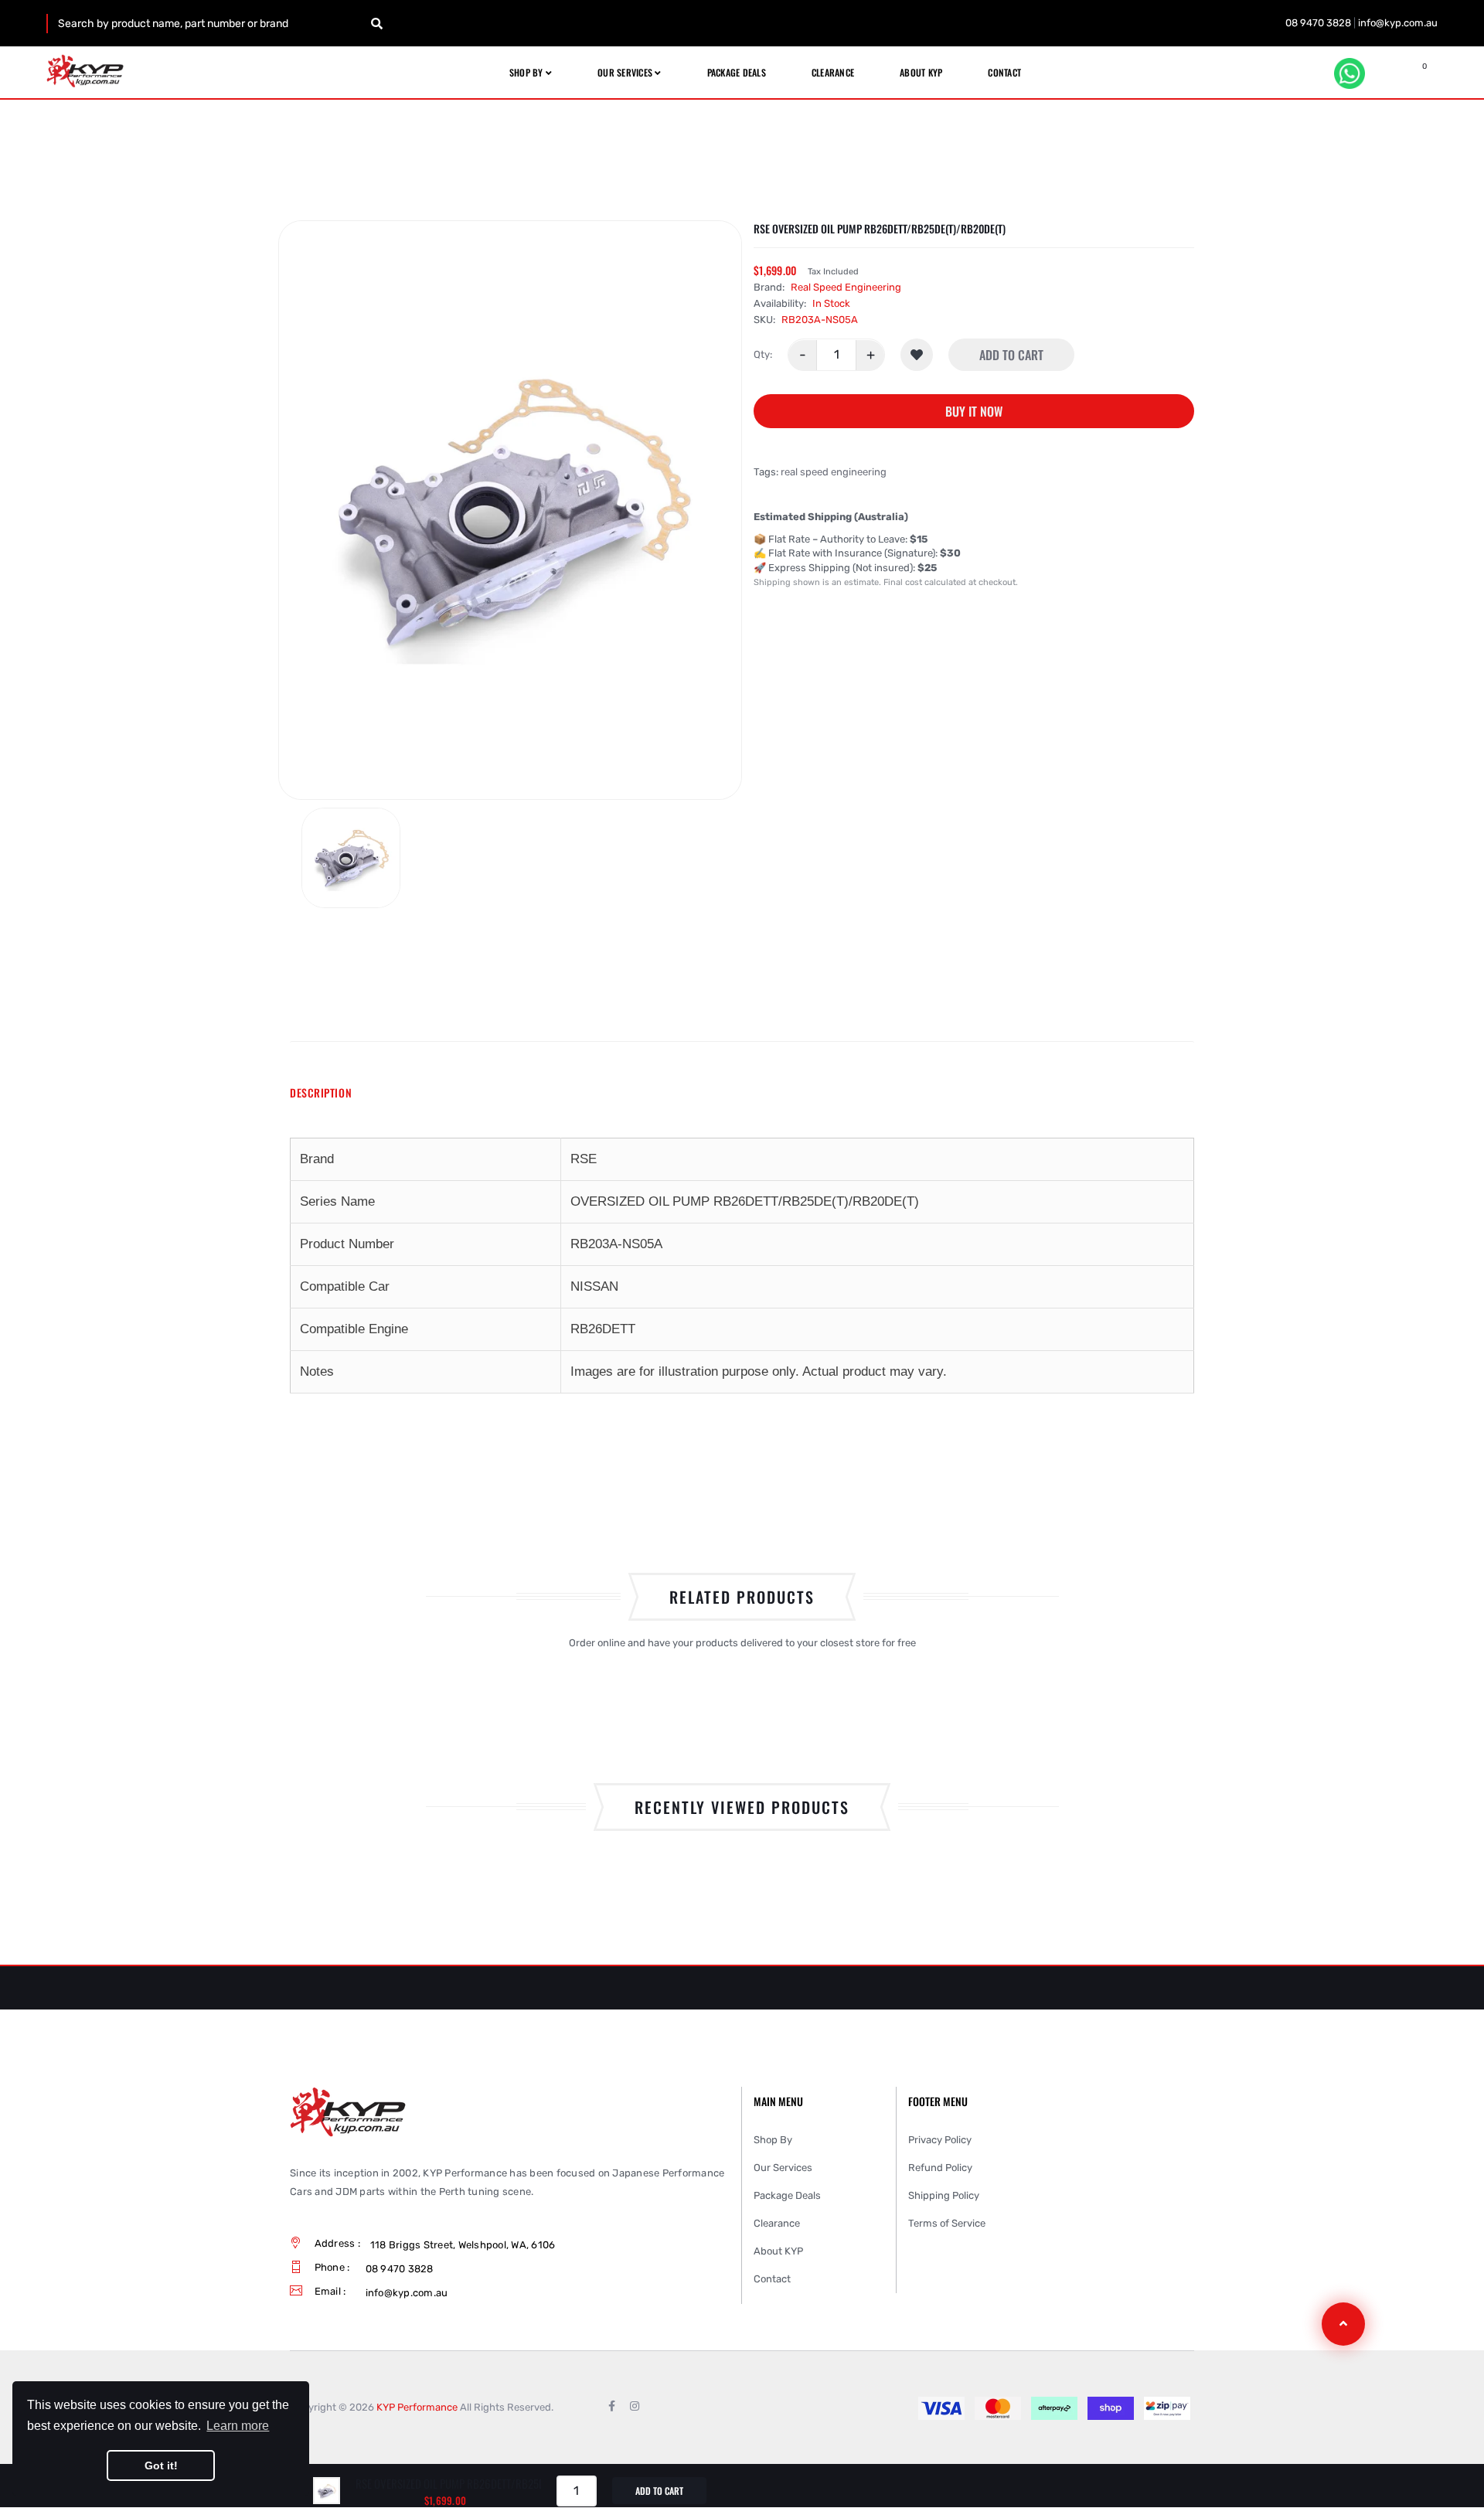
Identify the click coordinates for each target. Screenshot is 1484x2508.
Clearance (777, 2223)
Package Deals (787, 2195)
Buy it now (974, 412)
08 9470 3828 (1318, 23)
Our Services (783, 2168)
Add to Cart (1011, 356)
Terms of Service (947, 2223)
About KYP (778, 2251)
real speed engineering (834, 473)
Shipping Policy (944, 2195)
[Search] (377, 24)
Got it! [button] (161, 2465)
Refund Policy (940, 2168)
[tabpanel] (742, 1266)
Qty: (763, 355)
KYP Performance (417, 2407)
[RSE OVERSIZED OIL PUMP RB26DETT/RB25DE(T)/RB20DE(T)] (351, 858)
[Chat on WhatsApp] (1350, 73)
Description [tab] (321, 1092)
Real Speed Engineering (846, 287)
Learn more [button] (238, 2426)
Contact (772, 2279)
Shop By (773, 2140)
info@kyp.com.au (1398, 23)
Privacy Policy (940, 2140)
